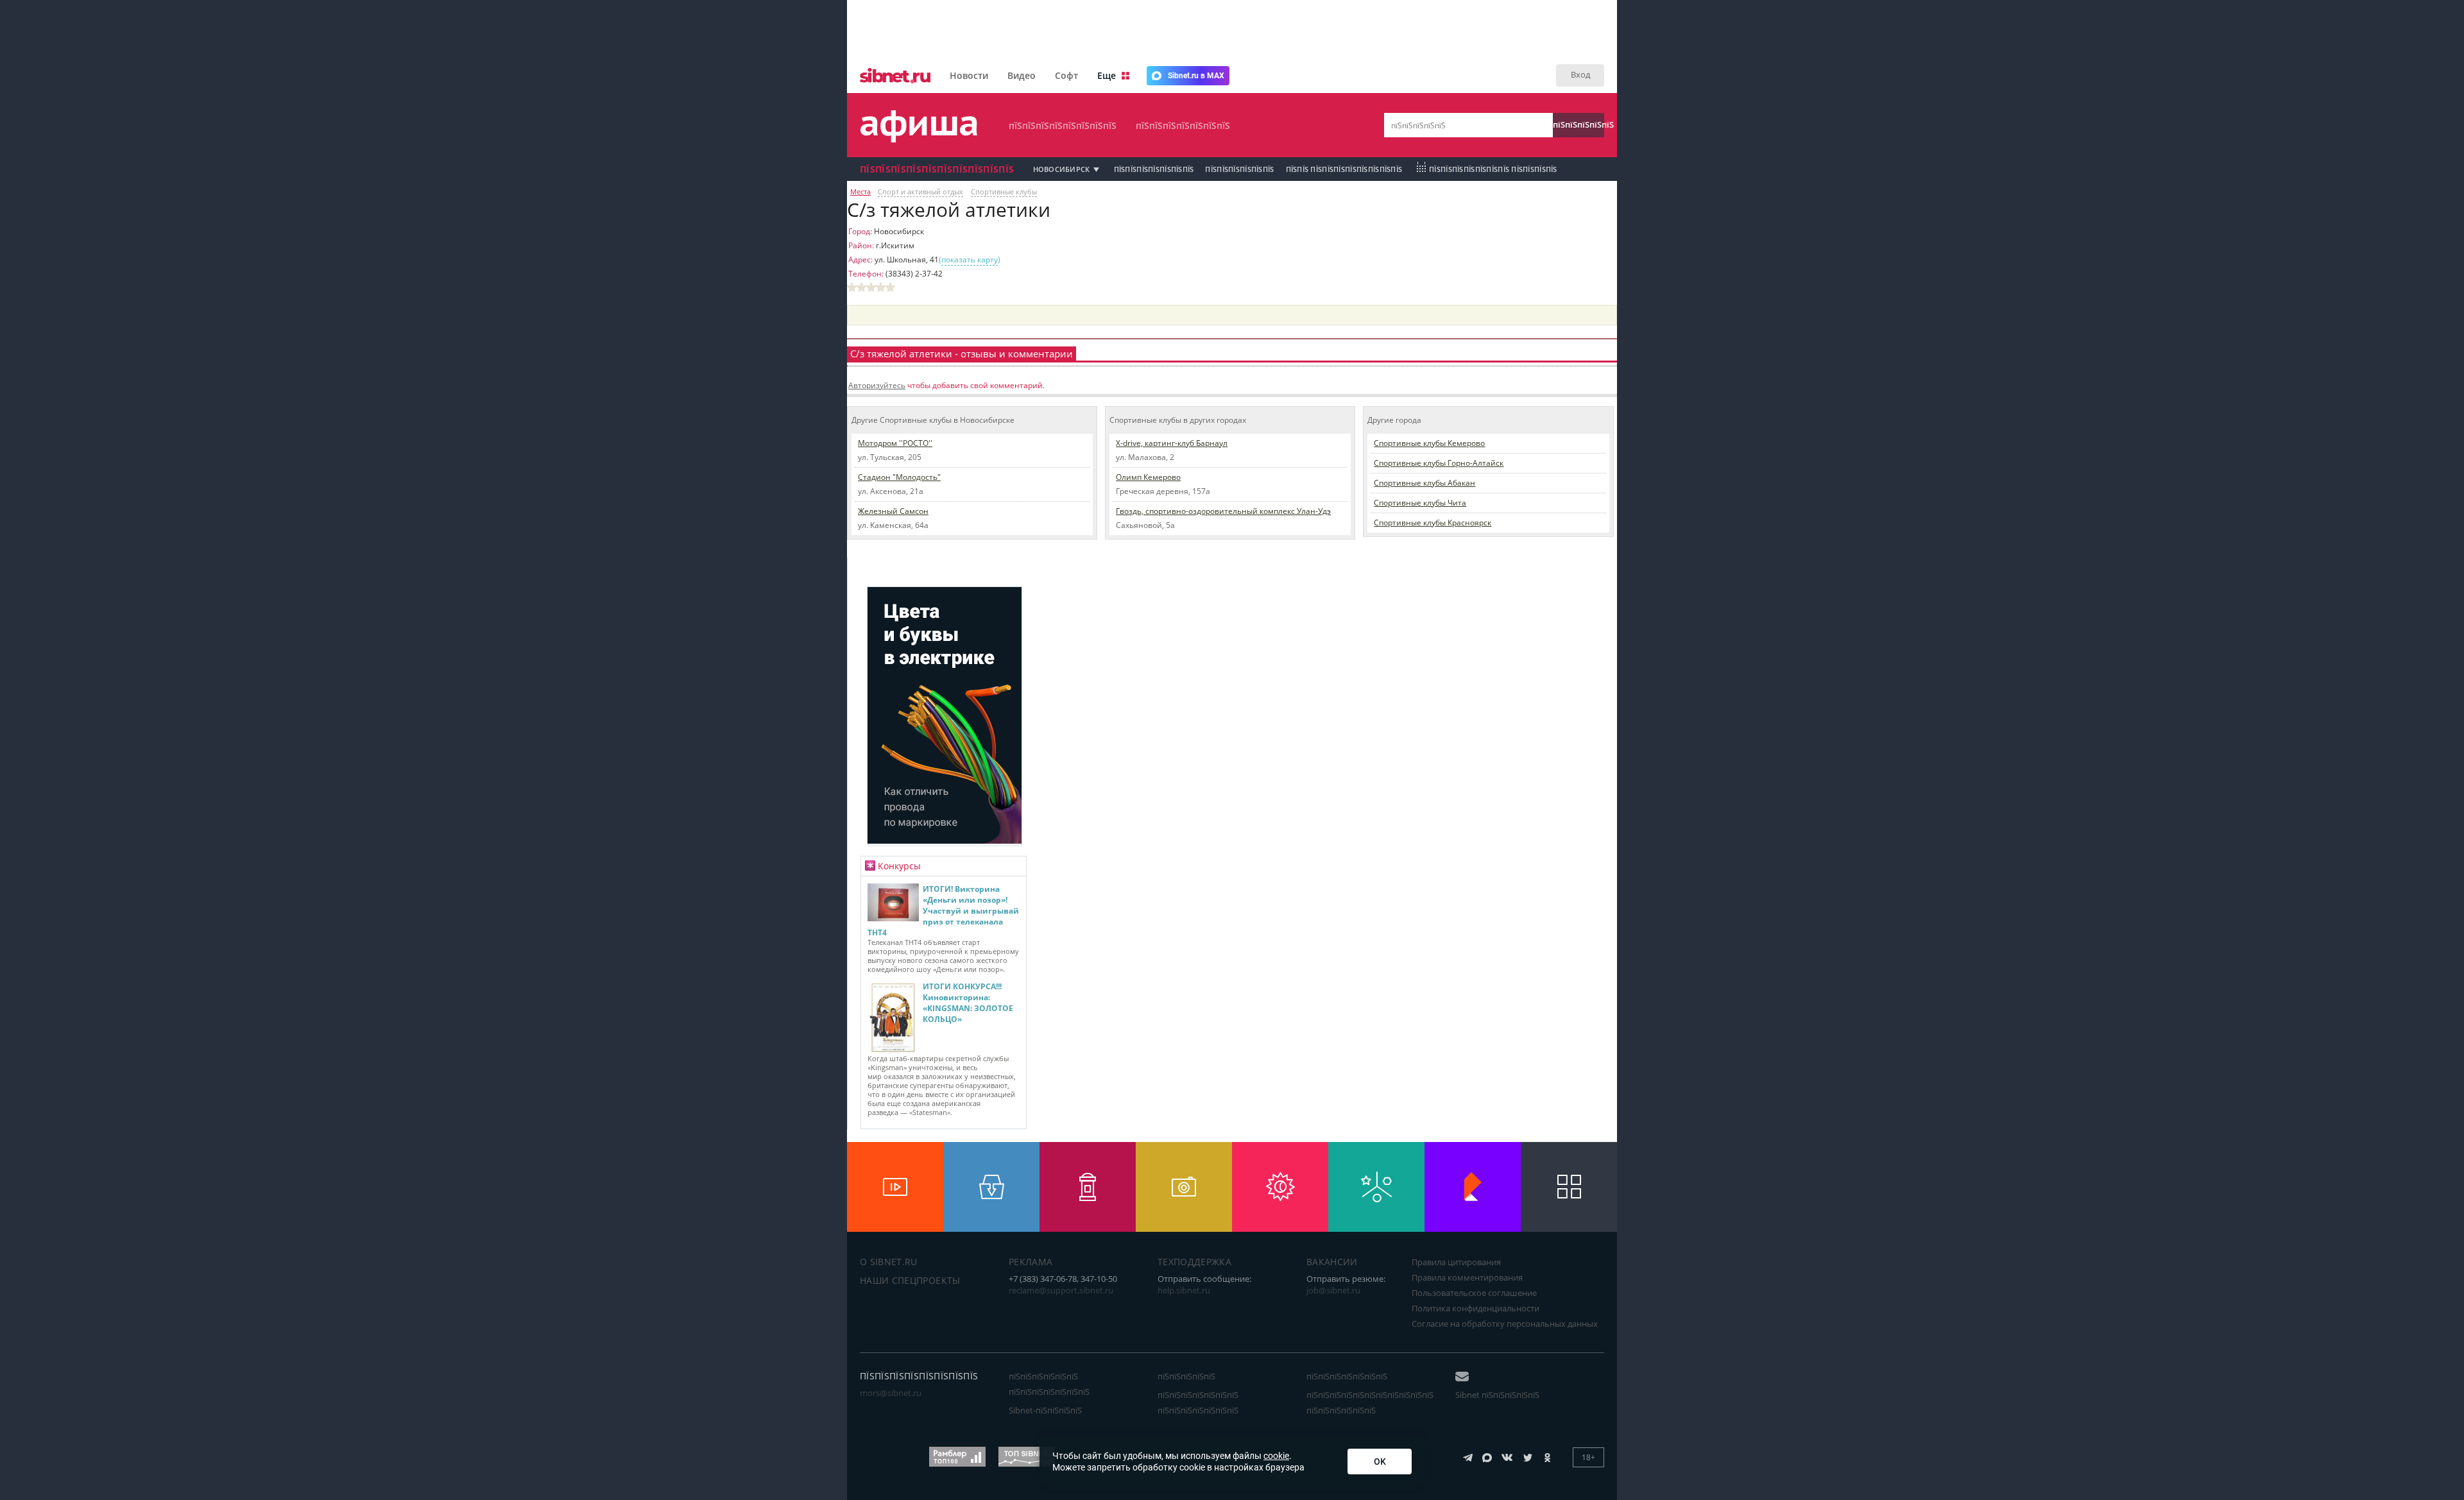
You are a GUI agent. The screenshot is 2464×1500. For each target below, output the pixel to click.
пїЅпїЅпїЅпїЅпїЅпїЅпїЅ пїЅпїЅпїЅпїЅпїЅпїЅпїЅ (1198, 1402)
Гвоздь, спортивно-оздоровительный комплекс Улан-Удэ (1223, 511)
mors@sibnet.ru (891, 1393)
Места (860, 192)
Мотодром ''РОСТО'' (895, 443)
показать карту (970, 260)
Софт (1066, 75)
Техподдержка (1194, 1262)
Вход (1580, 74)
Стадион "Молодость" (899, 477)
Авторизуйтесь (877, 385)
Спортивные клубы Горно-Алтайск (1439, 463)
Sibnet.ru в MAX (1196, 76)
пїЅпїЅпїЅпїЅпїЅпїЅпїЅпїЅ (1063, 125)
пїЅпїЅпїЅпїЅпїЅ (1579, 124)
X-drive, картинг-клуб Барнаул (1172, 443)
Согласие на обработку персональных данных (1505, 1324)
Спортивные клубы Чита (1420, 503)
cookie (1276, 1456)
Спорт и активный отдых (920, 192)
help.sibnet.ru (1184, 1290)
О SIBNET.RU (889, 1262)
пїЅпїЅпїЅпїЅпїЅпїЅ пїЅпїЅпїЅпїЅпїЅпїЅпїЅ (1049, 1384)
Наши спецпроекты (910, 1280)
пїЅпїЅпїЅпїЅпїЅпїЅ (1239, 169)
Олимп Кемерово (1148, 477)
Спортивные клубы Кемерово (1429, 443)
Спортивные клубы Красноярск (1433, 523)
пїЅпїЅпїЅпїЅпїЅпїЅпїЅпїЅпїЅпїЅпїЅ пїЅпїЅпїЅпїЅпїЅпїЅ (1370, 1402)
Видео (1022, 75)
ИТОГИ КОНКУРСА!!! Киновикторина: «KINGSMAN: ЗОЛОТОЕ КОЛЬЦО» (968, 1003)
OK (1380, 1462)
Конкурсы (899, 866)
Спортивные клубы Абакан (1425, 483)
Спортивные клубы (1004, 192)
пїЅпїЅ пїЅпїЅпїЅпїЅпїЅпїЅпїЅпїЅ (1344, 169)
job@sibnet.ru (1333, 1290)
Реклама (1031, 1262)
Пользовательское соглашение (1474, 1293)
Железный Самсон (893, 511)
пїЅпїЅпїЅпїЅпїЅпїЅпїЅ (1183, 125)
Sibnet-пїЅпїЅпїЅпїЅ (1045, 1410)
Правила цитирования (1456, 1262)
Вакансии (1332, 1262)
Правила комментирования (1467, 1277)
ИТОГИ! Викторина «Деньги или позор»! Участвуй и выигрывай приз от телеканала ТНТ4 (943, 911)
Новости (969, 75)
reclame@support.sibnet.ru (1061, 1290)
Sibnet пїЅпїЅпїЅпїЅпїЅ (1497, 1395)
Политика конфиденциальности (1476, 1308)
